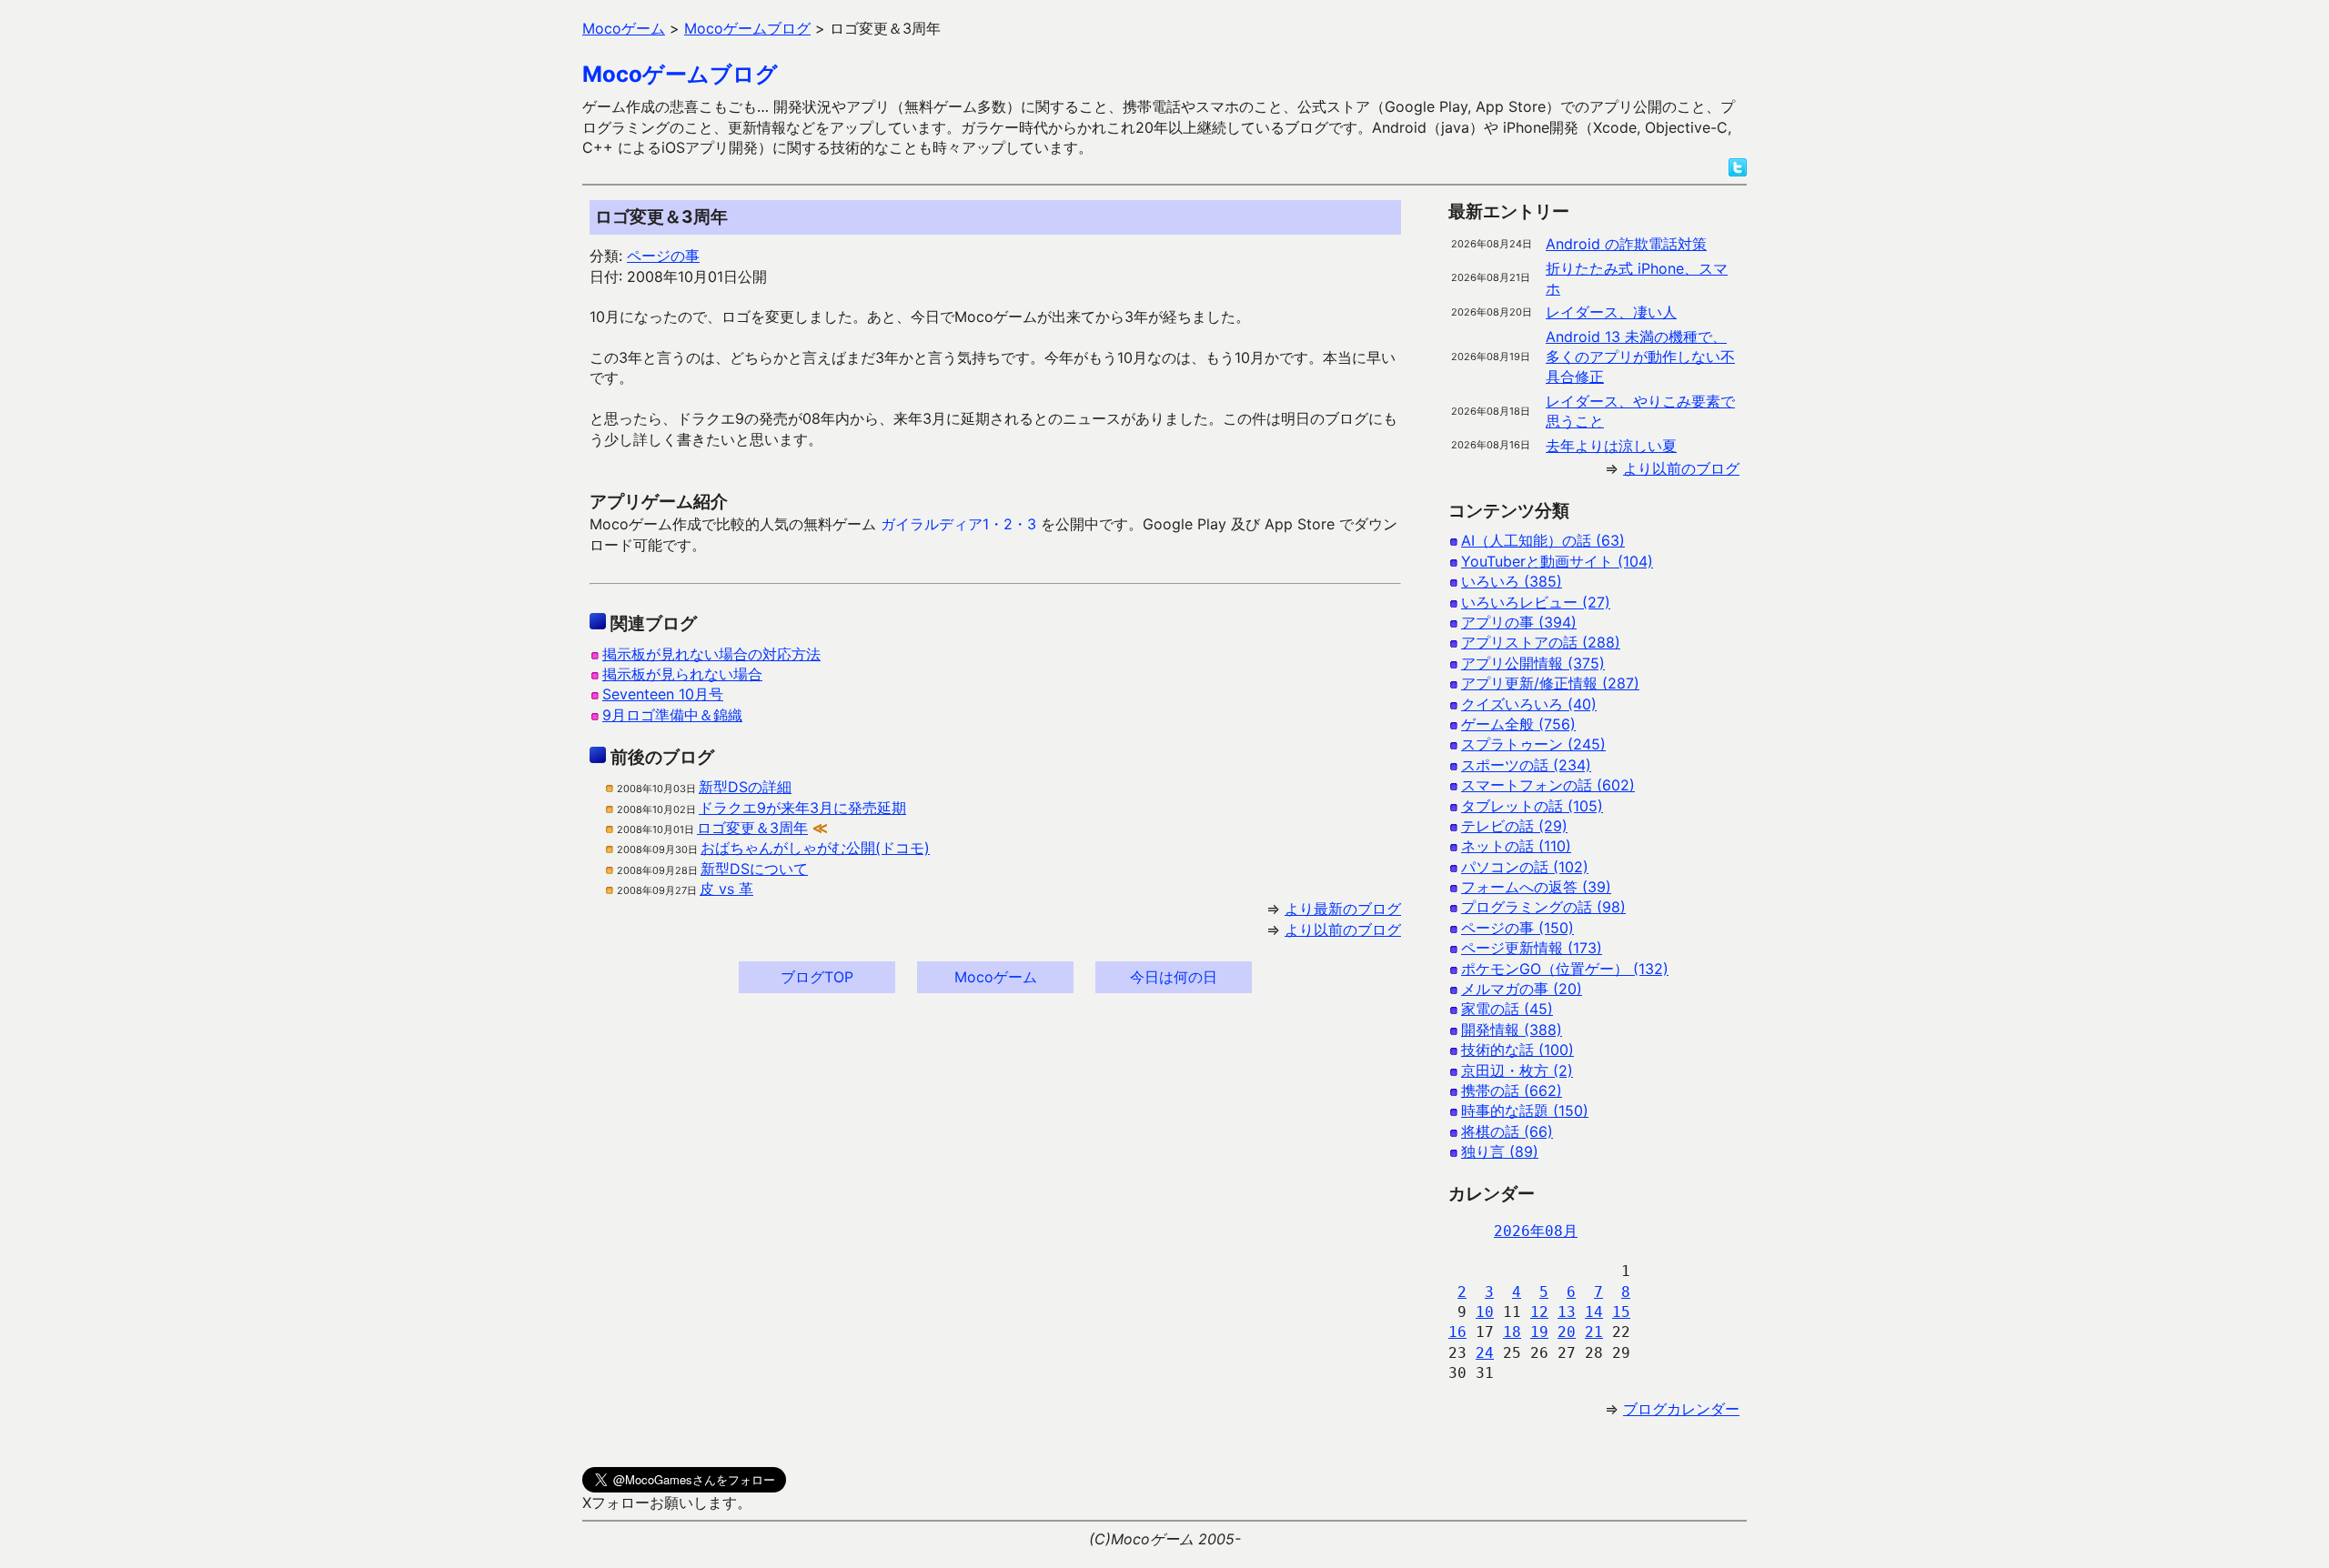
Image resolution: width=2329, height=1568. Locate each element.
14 (1594, 1312)
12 (1539, 1312)
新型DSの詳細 (745, 787)
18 (1512, 1332)
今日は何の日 (1174, 977)
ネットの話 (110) (1516, 846)
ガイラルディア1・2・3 (958, 524)
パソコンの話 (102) (1525, 867)
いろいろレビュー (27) (1536, 602)
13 (1567, 1312)
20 (1567, 1332)
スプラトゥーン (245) (1533, 744)
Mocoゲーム (996, 977)
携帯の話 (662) (1512, 1091)
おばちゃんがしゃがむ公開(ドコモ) (815, 848)
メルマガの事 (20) (1522, 989)
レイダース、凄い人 (1611, 312)
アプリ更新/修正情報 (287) (1550, 683)
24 (1485, 1353)
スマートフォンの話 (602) (1548, 785)
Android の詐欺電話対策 (1626, 244)
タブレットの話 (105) (1532, 806)
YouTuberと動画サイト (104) (1557, 561)
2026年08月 (1536, 1231)
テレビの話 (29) (1514, 826)
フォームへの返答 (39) (1536, 887)
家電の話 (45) (1507, 1009)
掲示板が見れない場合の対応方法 (711, 654)
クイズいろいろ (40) (1529, 704)
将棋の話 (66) (1507, 1131)
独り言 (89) (1500, 1151)
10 (1485, 1312)
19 (1539, 1332)
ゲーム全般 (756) (1518, 724)
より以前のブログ (1343, 930)
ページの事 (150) (1517, 928)
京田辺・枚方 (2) (1517, 1070)
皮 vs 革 (726, 889)
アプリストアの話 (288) (1541, 642)
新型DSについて (754, 869)
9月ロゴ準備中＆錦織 (672, 715)
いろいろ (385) (1512, 581)
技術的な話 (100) (1517, 1050)
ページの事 (663, 256)
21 (1594, 1332)
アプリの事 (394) (1519, 622)
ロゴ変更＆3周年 (752, 828)
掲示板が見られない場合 (682, 674)
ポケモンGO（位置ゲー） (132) (1565, 969)
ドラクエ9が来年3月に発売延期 (802, 808)
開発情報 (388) (1512, 1030)
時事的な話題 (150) (1525, 1111)
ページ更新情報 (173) (1532, 948)
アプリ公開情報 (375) (1533, 663)
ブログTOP (817, 977)
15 (1621, 1312)
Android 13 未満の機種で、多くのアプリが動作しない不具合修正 (1640, 357)
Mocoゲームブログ (680, 74)
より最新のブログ (1343, 909)
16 (1457, 1332)
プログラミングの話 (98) (1543, 907)
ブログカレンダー (1681, 1409)
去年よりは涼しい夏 (1611, 446)
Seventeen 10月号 (663, 694)
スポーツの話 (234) (1526, 765)
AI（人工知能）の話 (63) (1543, 540)
